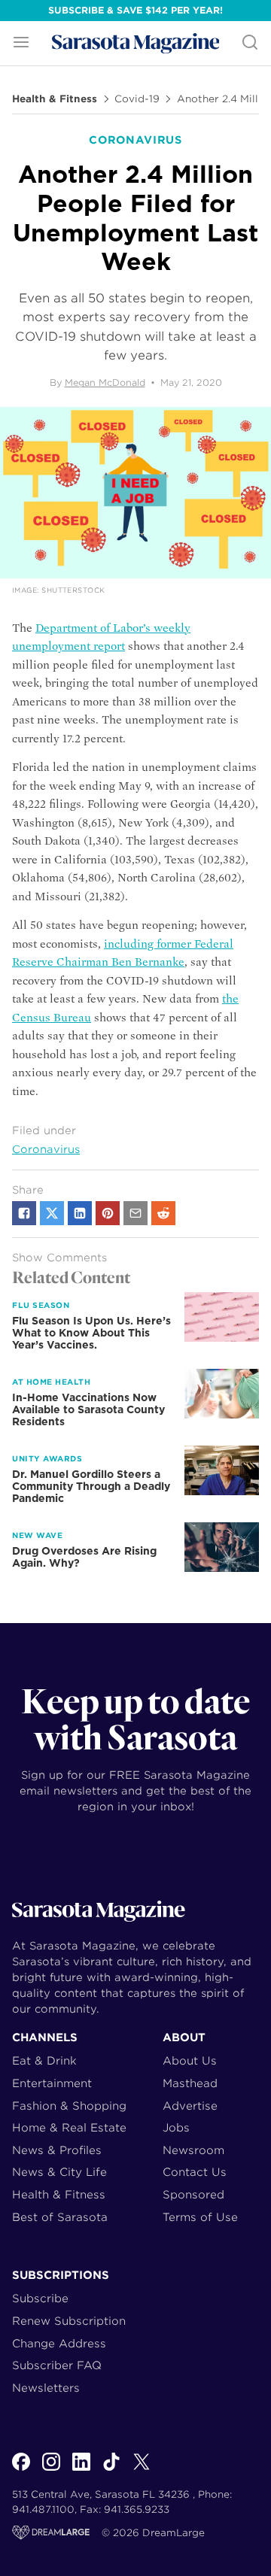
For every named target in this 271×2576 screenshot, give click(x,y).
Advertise (190, 2106)
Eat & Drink (44, 2060)
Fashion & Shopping (69, 2106)
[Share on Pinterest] (108, 1213)
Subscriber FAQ (57, 2365)
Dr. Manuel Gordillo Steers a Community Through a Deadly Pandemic (91, 1486)
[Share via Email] (135, 1213)
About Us (190, 2060)
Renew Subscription (69, 2321)
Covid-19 (137, 99)
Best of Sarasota (60, 2217)
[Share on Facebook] (24, 1213)
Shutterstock (73, 590)
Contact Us (195, 2172)
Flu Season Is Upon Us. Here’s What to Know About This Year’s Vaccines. (91, 1333)
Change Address (59, 2343)
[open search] (250, 43)
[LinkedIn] (81, 2470)
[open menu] (21, 43)
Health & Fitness (55, 99)
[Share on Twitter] (52, 1213)
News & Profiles (57, 2150)
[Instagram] (51, 2470)
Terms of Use (200, 2217)
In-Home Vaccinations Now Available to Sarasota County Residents (88, 1409)
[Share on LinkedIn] (80, 1213)
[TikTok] (111, 2470)
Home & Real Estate (69, 2127)
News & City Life (59, 2172)
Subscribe (40, 2298)
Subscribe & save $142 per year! (135, 10)
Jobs (176, 2127)
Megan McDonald (105, 382)
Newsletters (46, 2388)
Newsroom (193, 2150)
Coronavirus (46, 1149)
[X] (142, 2470)
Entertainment (52, 2083)
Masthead (190, 2083)
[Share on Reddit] (163, 1213)
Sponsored (193, 2194)
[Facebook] (21, 2470)
